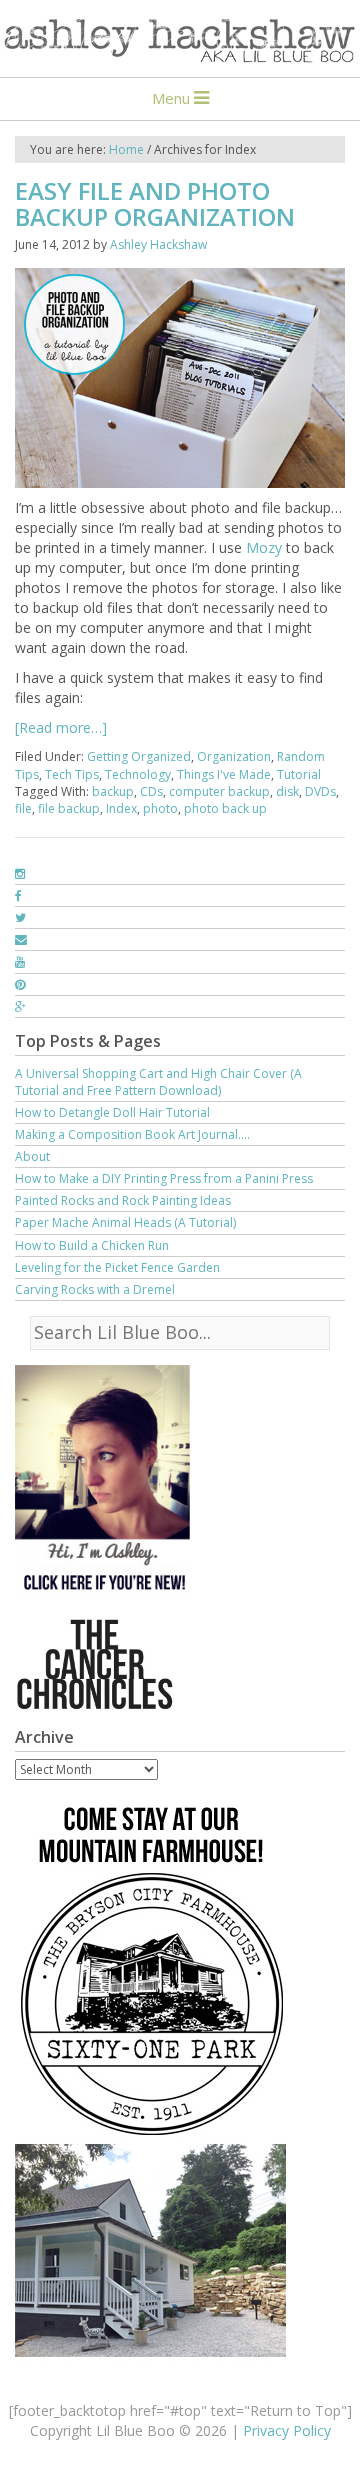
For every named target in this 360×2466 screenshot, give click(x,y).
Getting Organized (139, 756)
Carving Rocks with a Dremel (95, 1289)
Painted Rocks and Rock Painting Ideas (123, 1200)
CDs (151, 791)
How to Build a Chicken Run (92, 1245)
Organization (234, 756)
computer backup (219, 791)
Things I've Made (224, 774)
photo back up (225, 808)
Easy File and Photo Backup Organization (155, 203)
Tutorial (299, 774)
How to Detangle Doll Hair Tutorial (112, 1112)
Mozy (264, 547)
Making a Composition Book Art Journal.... (132, 1134)
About (32, 1156)
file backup (69, 808)
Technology (138, 774)
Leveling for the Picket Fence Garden (117, 1267)
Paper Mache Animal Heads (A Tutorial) (125, 1222)
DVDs (320, 791)
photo (160, 808)
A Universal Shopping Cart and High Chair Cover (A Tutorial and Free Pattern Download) (158, 1082)
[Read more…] (61, 727)
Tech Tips (72, 774)
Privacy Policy (287, 2430)
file (23, 808)
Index (121, 808)
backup (113, 791)
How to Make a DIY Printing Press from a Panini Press (164, 1178)
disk (287, 791)
